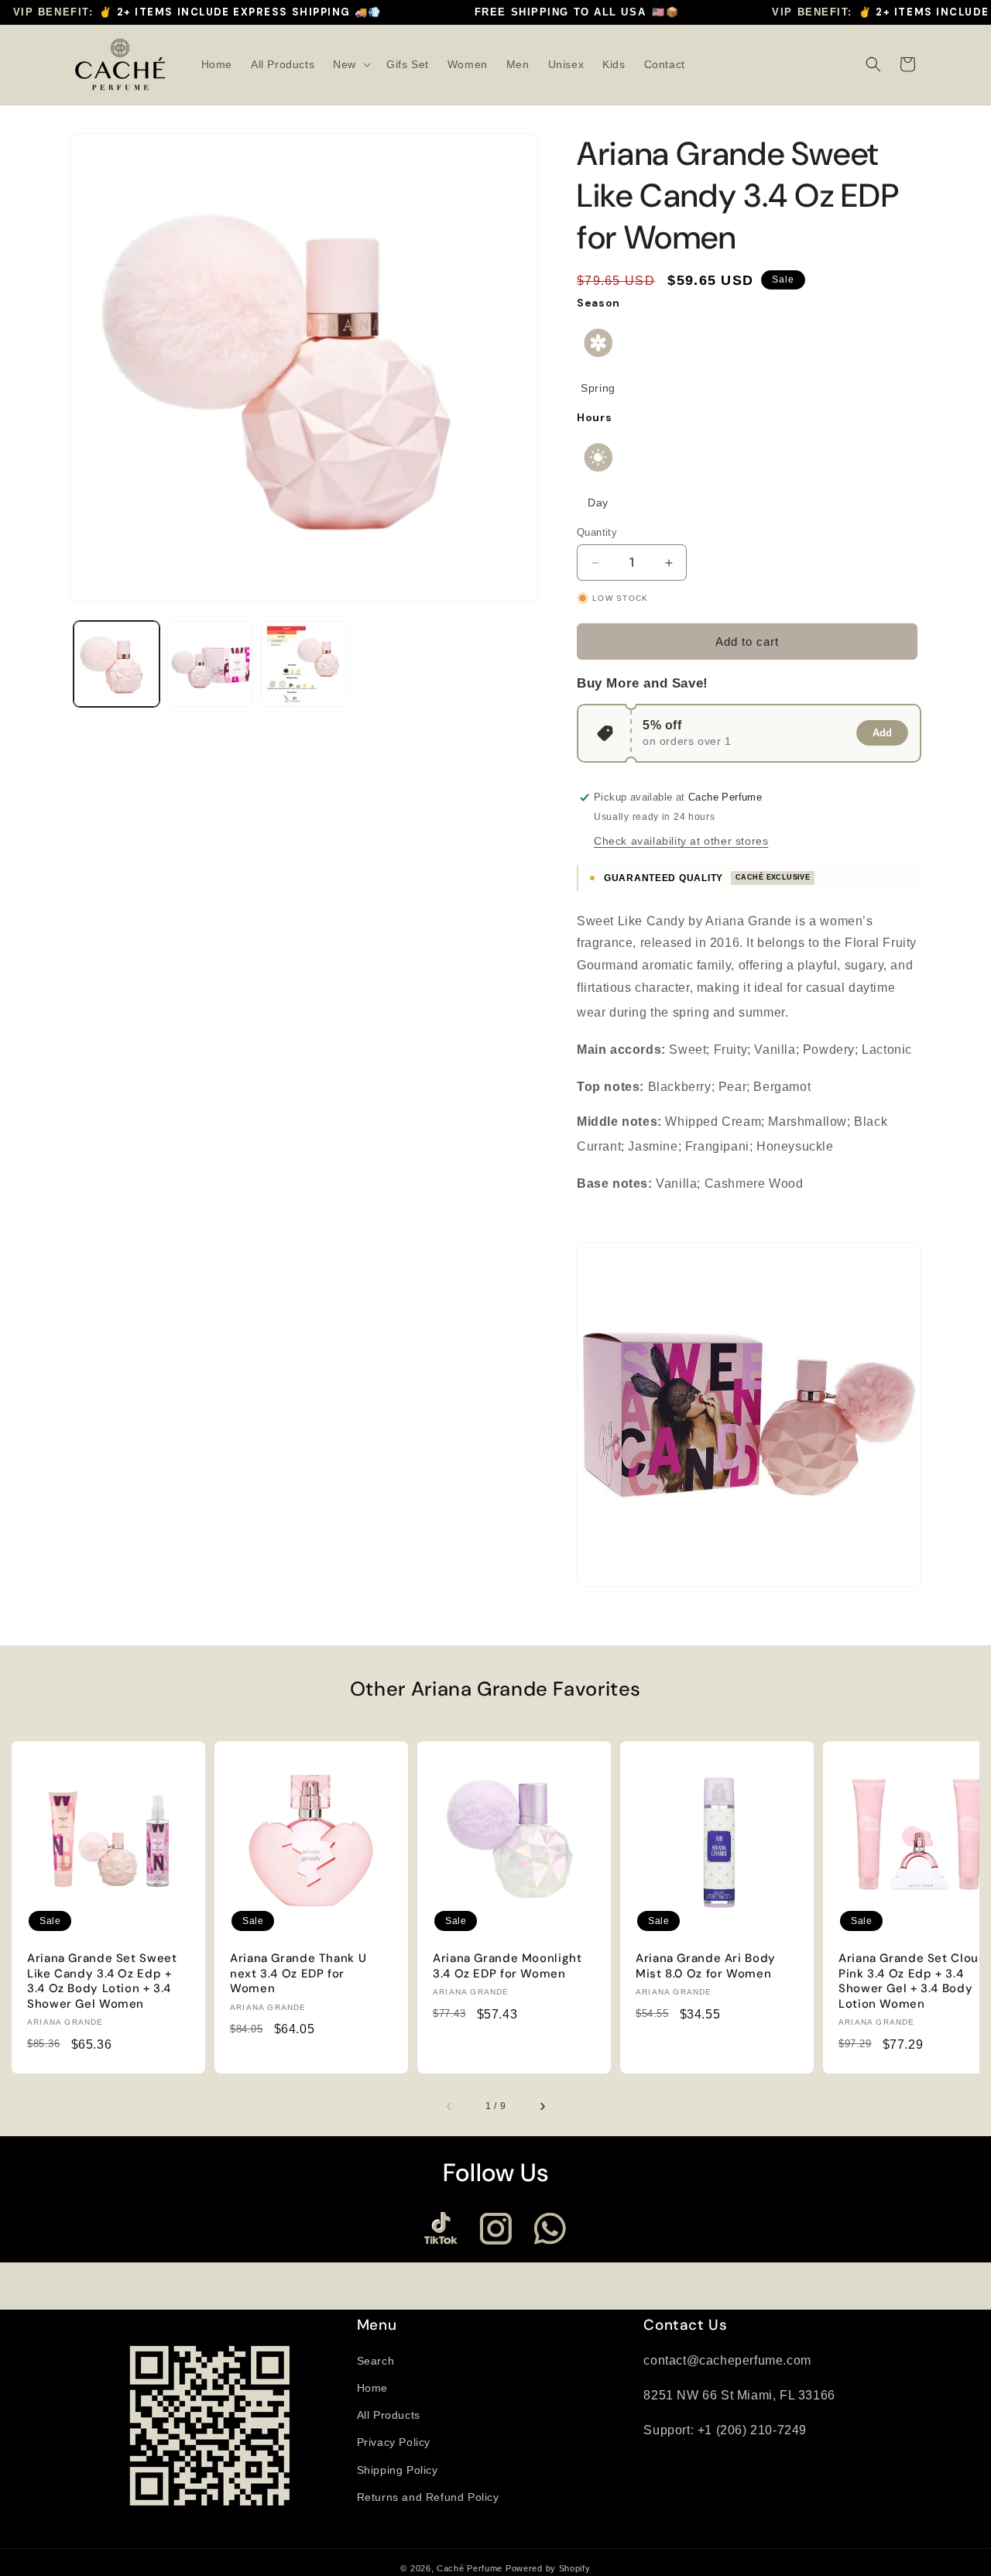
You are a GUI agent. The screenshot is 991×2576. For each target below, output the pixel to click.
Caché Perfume (470, 2568)
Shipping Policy (398, 2470)
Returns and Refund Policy (428, 2497)
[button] (350, 64)
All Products (389, 2415)
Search (376, 2361)
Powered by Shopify (548, 2568)
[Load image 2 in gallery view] (210, 664)
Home (372, 2388)
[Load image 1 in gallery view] (117, 664)
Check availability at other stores (681, 841)
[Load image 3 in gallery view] (304, 664)
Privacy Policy (394, 2442)
